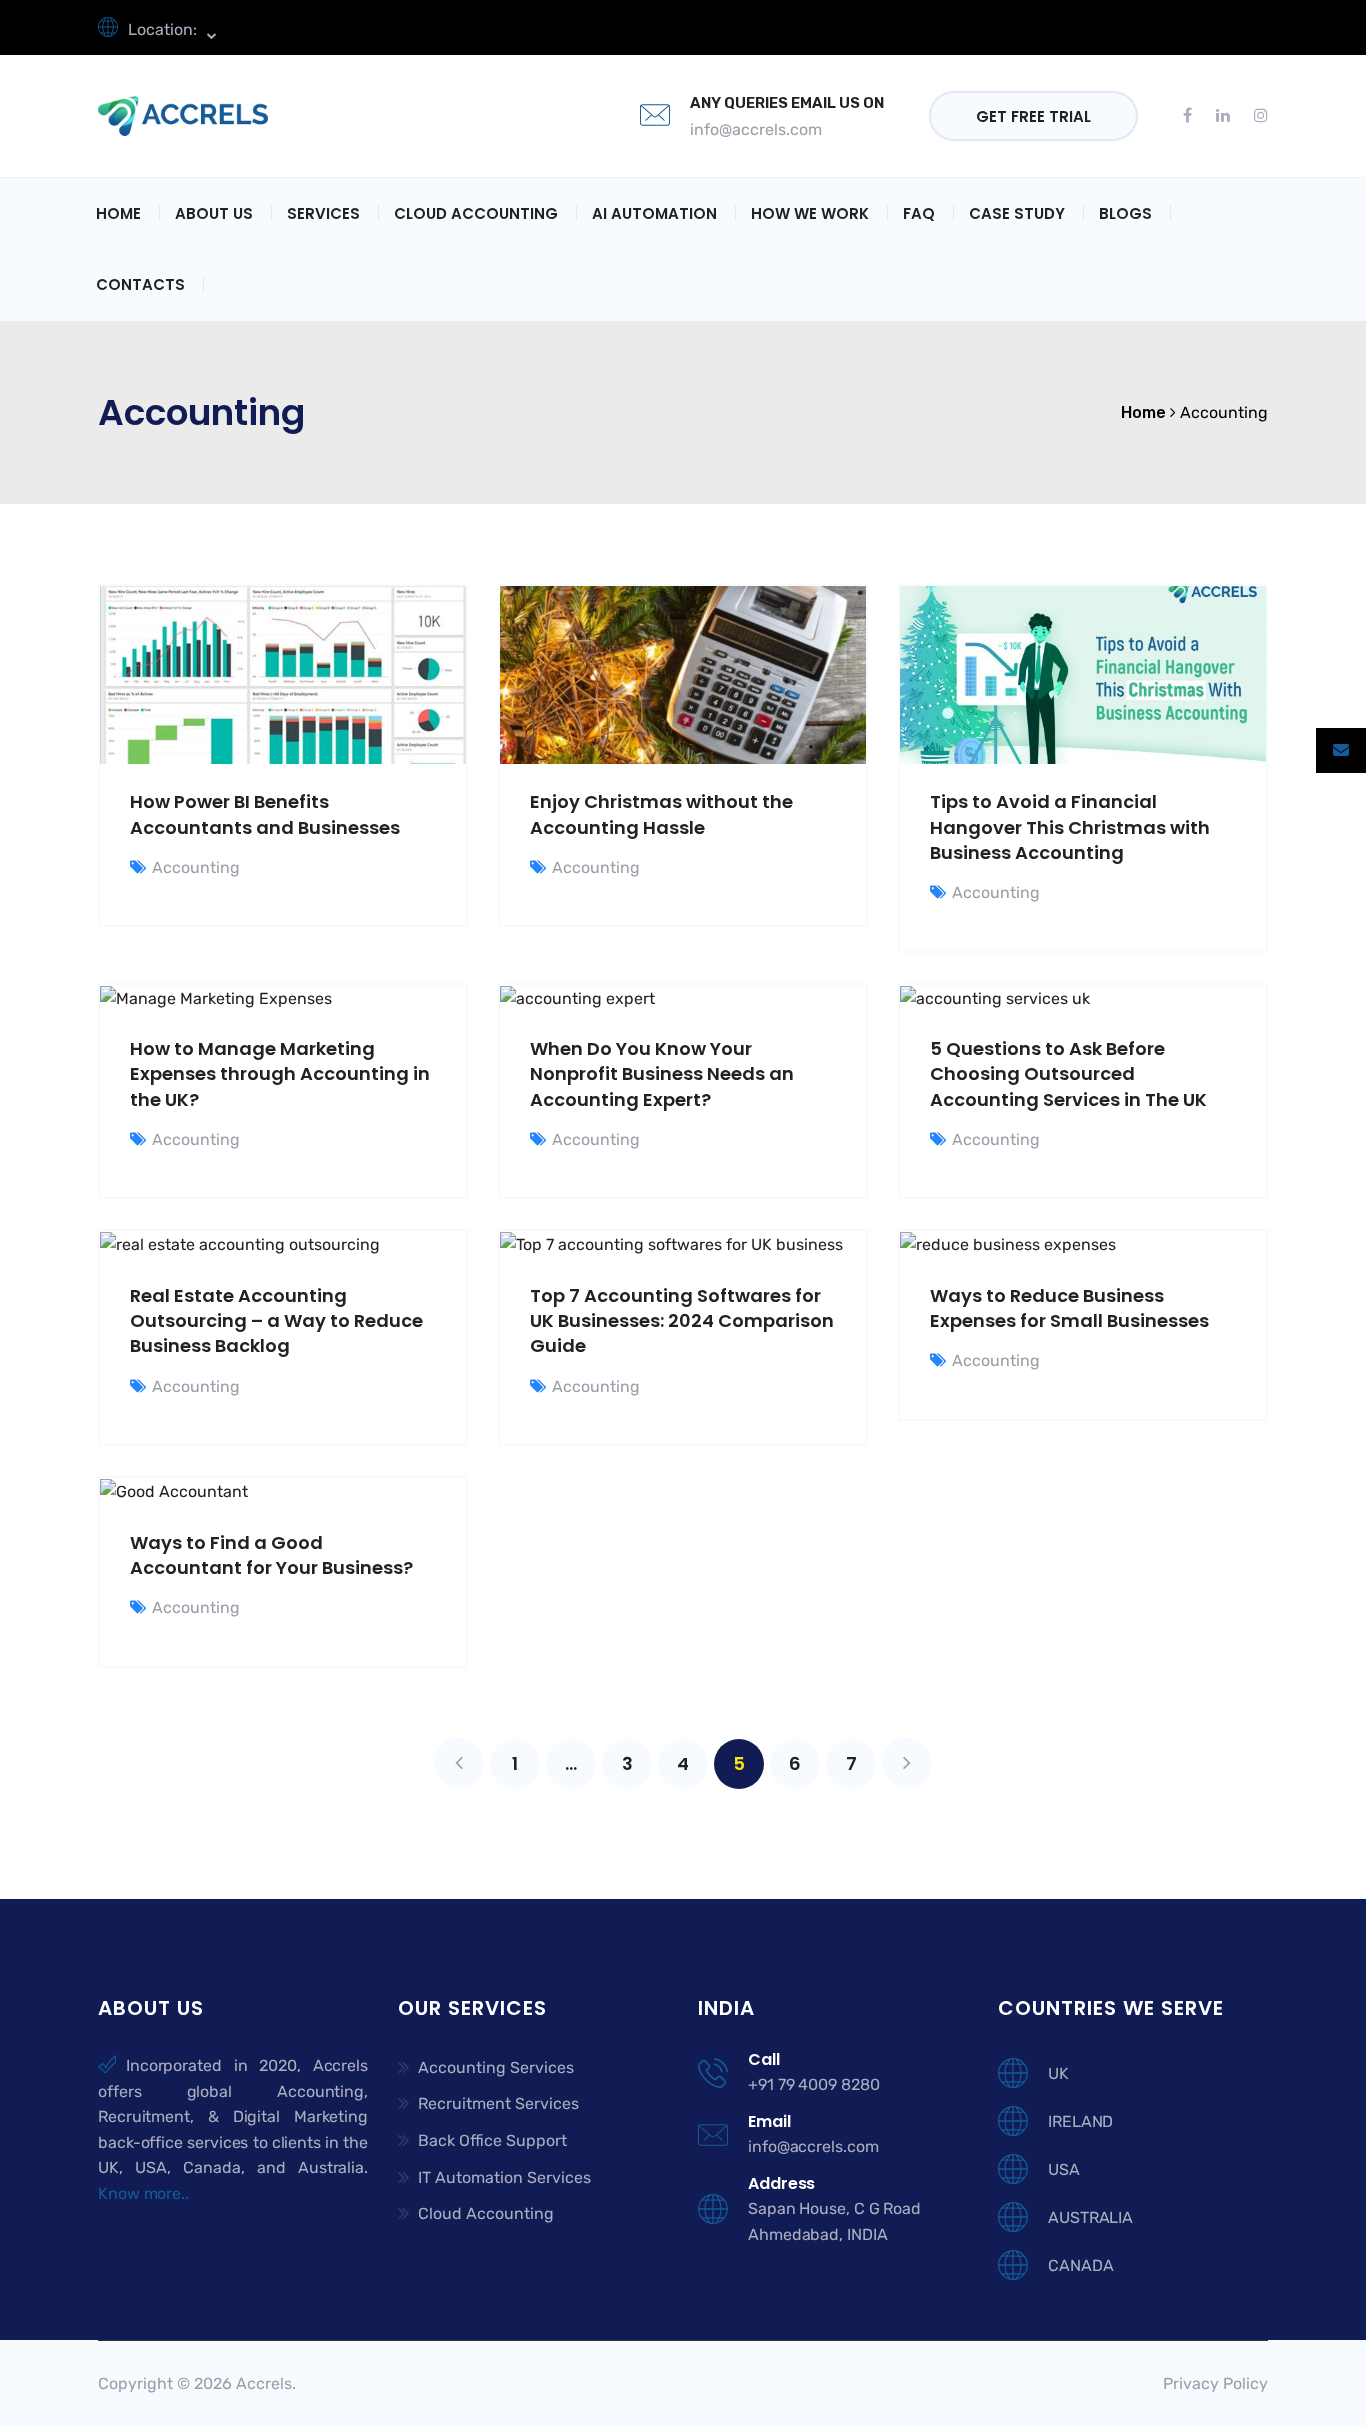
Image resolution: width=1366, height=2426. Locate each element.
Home (118, 213)
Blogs (1125, 213)
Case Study (1017, 213)
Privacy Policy (1215, 2383)
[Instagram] (1255, 116)
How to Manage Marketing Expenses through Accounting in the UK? (280, 1073)
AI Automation (654, 213)
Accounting (196, 867)
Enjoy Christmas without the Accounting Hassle (661, 814)
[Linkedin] (1223, 116)
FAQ (919, 213)
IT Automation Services (504, 2177)
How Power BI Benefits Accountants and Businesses (265, 814)
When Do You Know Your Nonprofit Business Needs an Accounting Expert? (662, 1073)
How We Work (810, 213)
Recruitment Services (498, 2103)
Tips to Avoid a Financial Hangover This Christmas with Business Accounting (1070, 826)
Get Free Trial (1033, 116)
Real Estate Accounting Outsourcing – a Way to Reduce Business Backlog (276, 1320)
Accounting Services (496, 2067)
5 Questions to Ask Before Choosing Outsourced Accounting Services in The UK (1068, 1073)
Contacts (140, 284)
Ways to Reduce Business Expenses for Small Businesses (1069, 1308)
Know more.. (143, 2193)
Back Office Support (492, 2140)
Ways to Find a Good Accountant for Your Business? (271, 1555)
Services (323, 213)
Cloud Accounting (476, 213)
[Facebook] (1193, 116)
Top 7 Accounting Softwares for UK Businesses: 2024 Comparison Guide (682, 1320)
